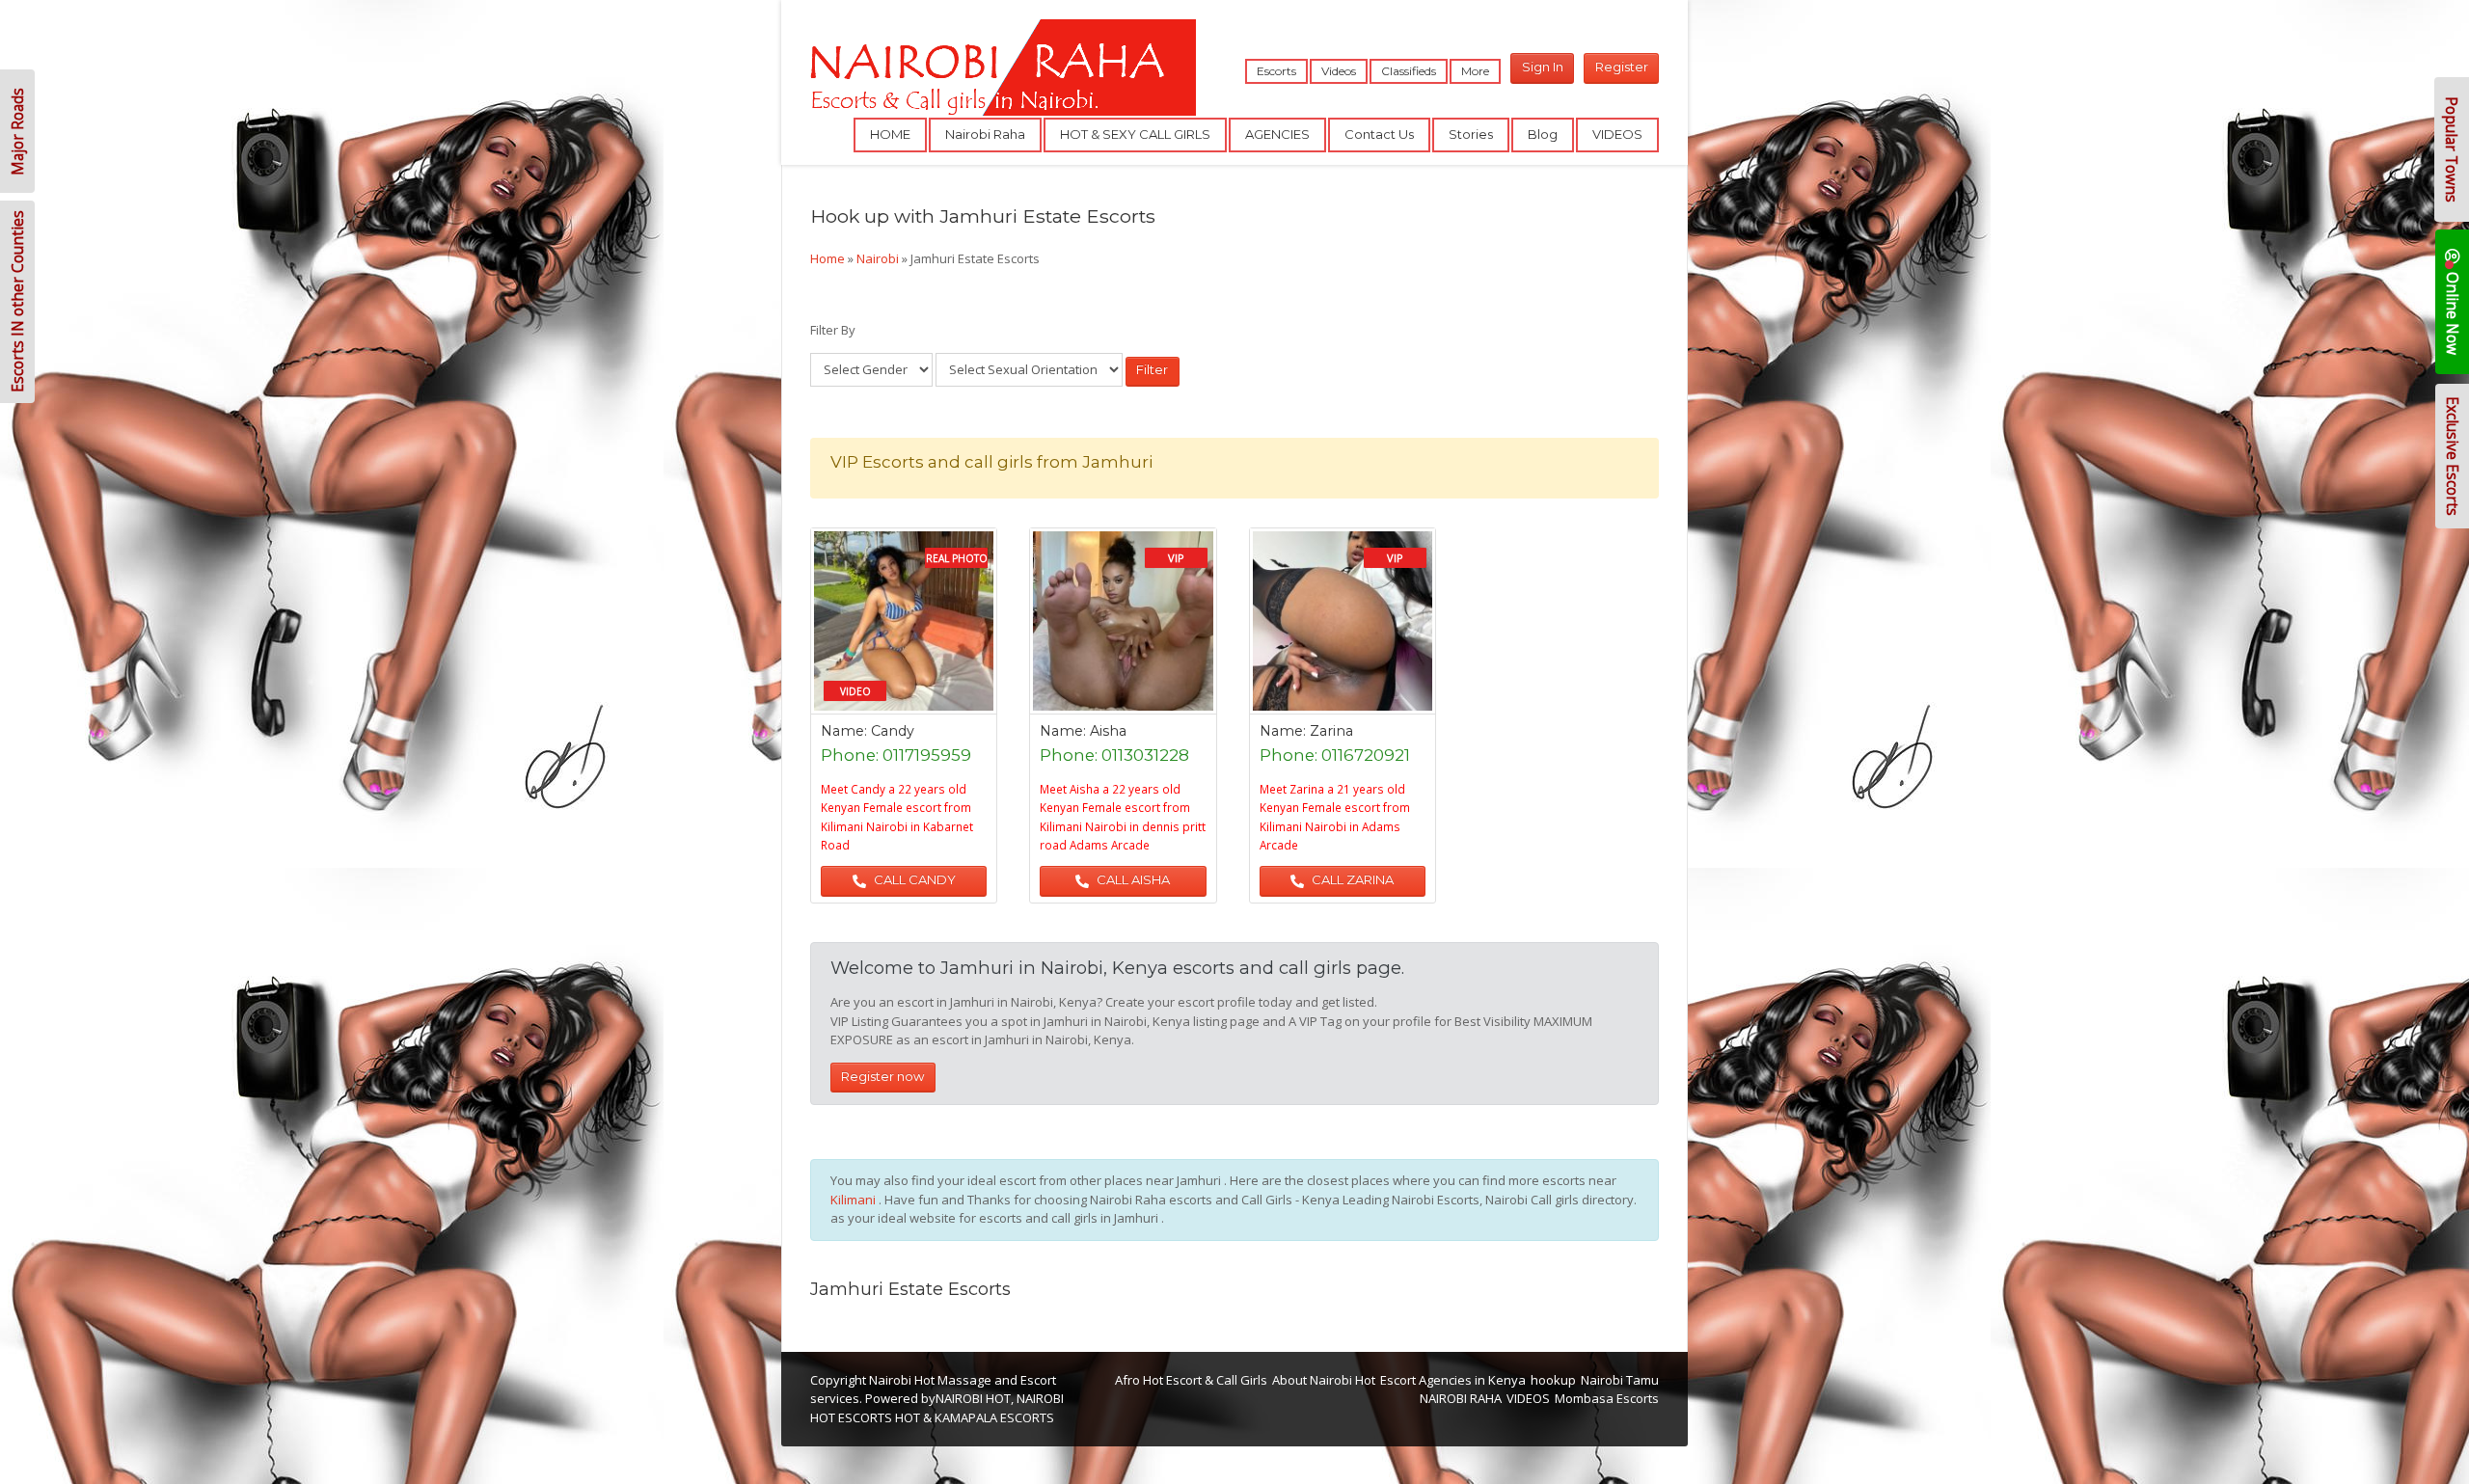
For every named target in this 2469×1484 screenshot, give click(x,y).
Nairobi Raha (985, 134)
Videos (1339, 71)
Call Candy (913, 879)
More (1475, 71)
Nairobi (878, 258)
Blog (1543, 134)
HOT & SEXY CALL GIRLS (1135, 134)
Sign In (1543, 67)
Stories (1471, 134)
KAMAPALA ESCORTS (994, 1417)
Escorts (1276, 71)
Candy (893, 731)
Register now (882, 1076)
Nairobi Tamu (1620, 1380)
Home (828, 258)
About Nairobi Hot (1324, 1380)
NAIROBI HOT (973, 1398)
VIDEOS (1617, 134)
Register (1622, 67)
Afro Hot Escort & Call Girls (1191, 1380)
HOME (890, 134)
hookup (1553, 1380)
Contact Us (1379, 134)
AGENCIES (1277, 134)
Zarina (1331, 731)
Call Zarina (1351, 879)
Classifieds (1409, 71)
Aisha (1108, 731)
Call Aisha (1132, 879)
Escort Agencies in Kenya (1453, 1380)
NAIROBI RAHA (1461, 1398)
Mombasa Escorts (1607, 1398)
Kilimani (855, 1200)
